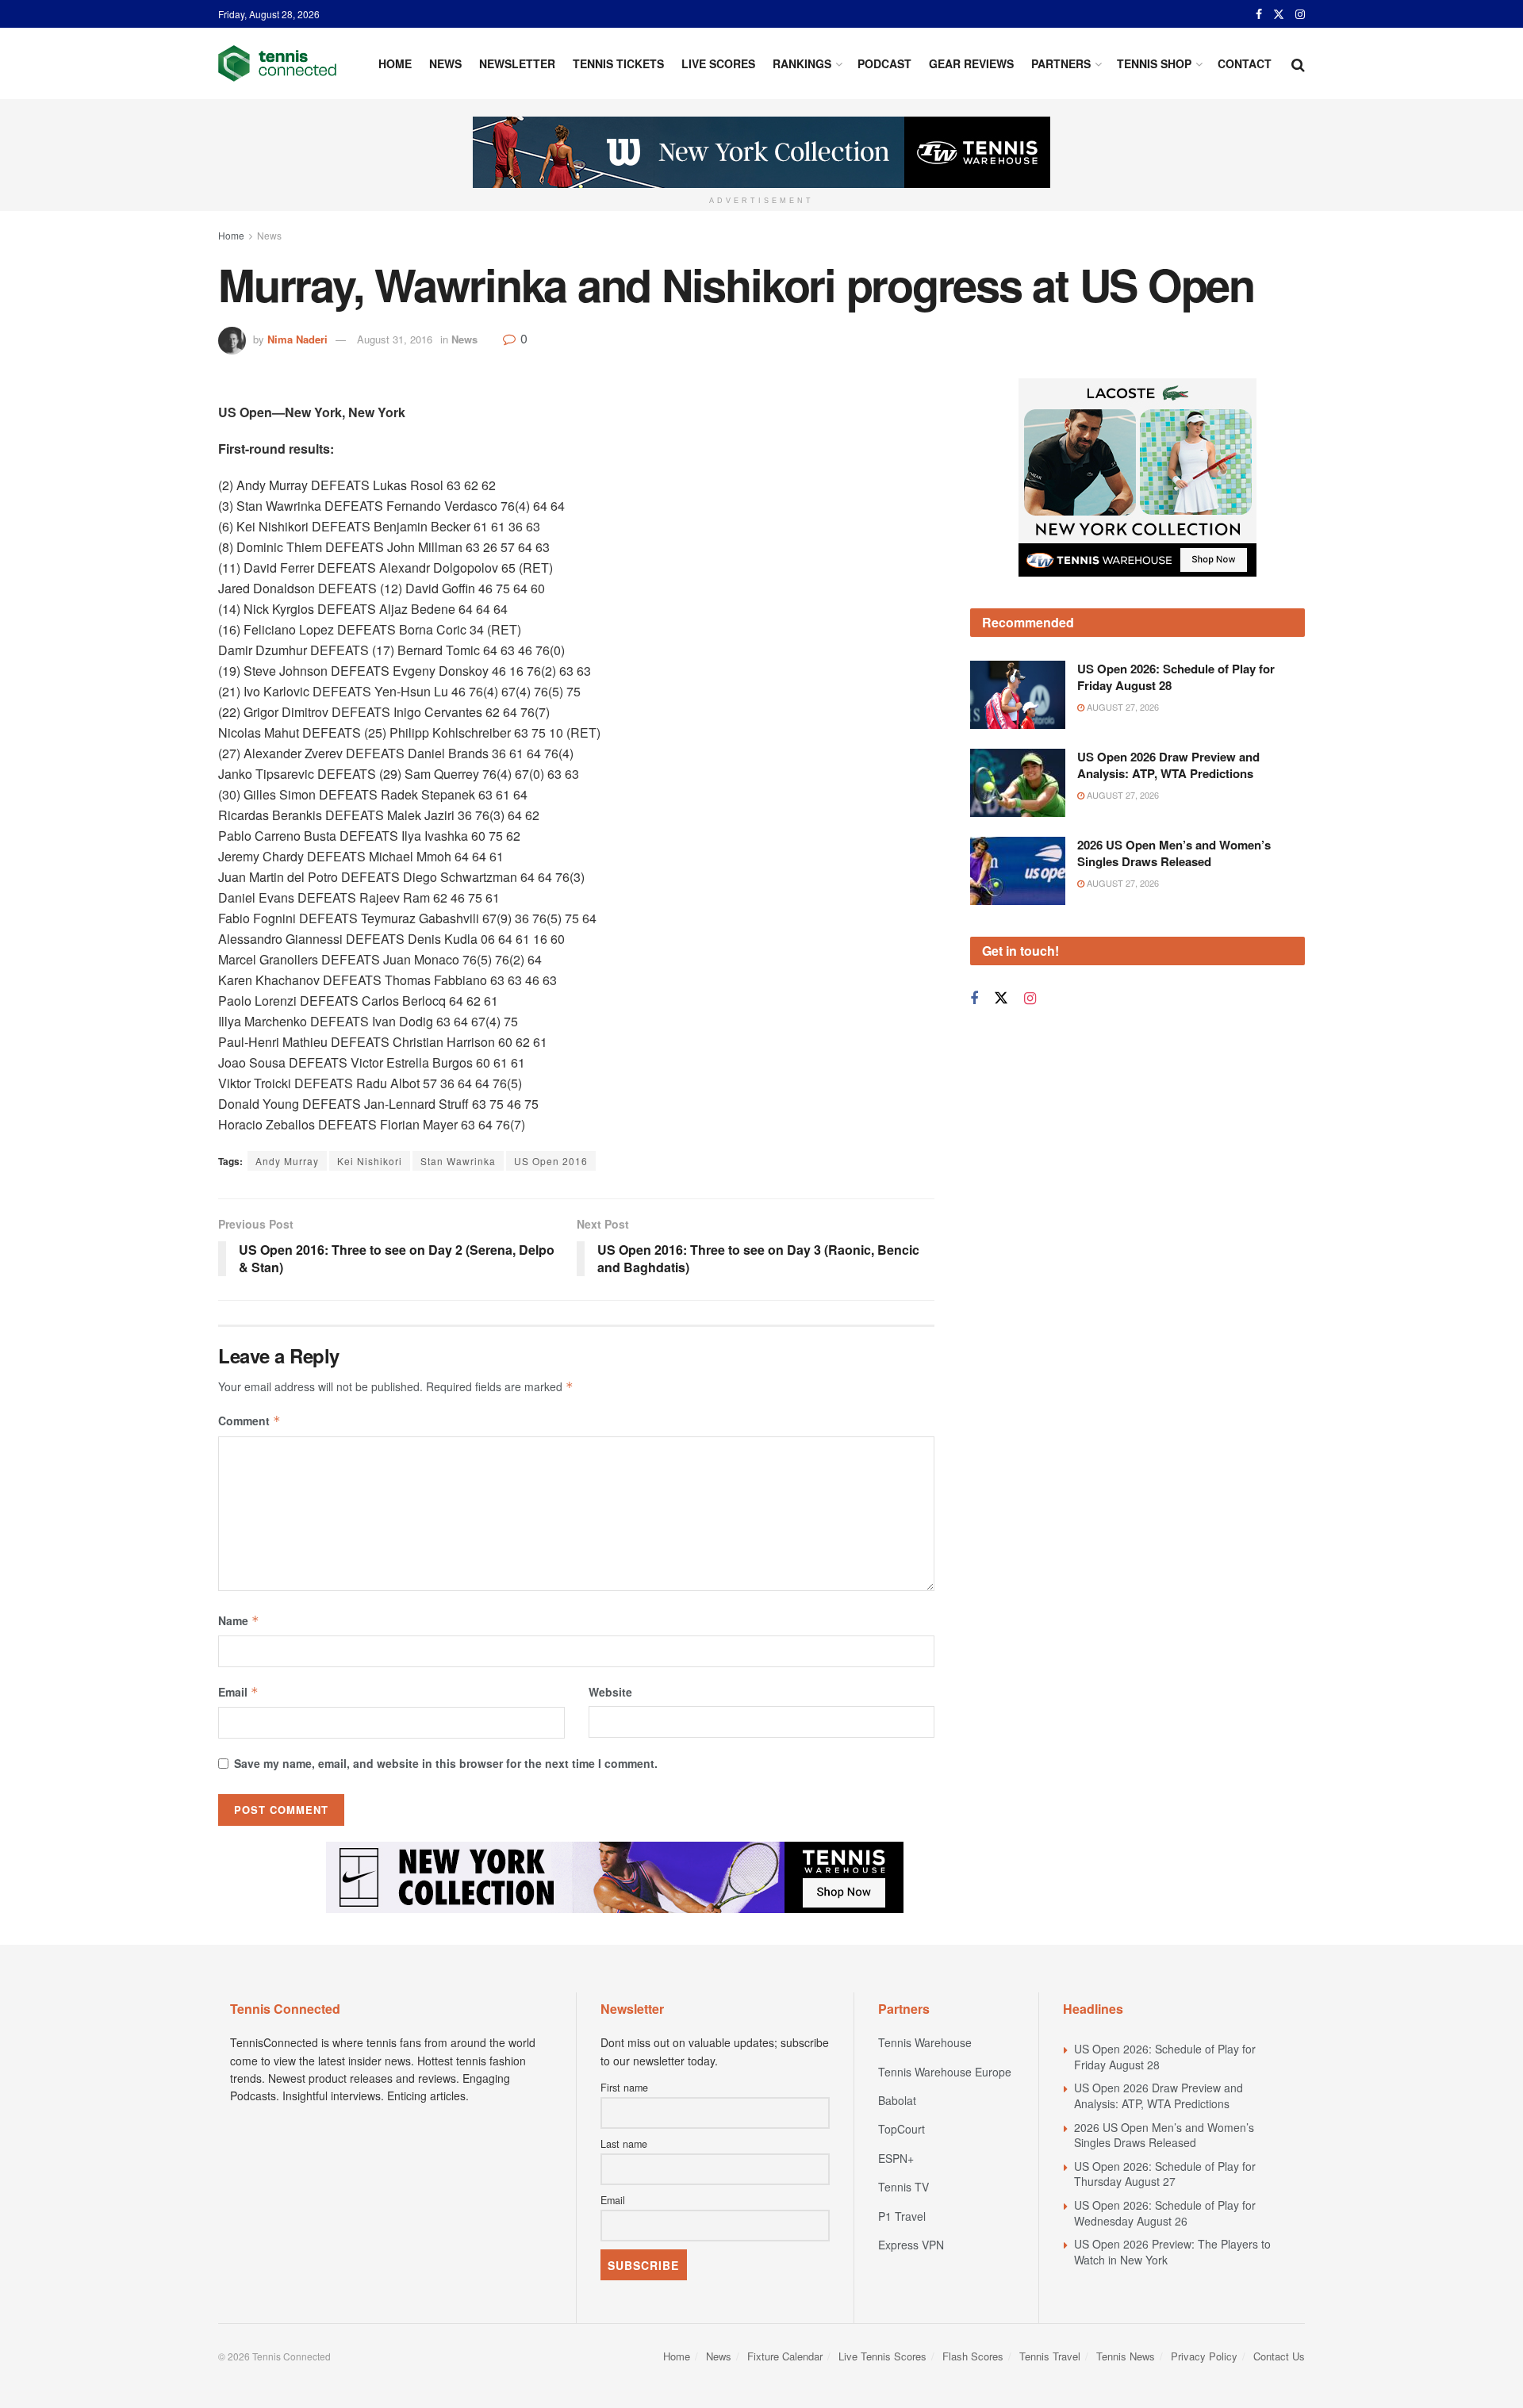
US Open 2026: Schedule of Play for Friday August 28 (1176, 677)
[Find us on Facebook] (1259, 14)
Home (395, 63)
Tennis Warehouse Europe (945, 2072)
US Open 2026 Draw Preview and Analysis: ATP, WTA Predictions (1168, 765)
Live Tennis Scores (882, 2356)
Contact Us (1279, 2356)
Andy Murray (287, 1161)
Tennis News (1126, 2356)
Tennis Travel (1050, 2356)
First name (624, 2088)
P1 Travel (902, 2216)
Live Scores (718, 63)
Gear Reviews (971, 63)
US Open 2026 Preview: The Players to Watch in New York (1172, 2252)
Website (610, 1692)
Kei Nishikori (370, 1161)
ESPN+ (896, 2158)
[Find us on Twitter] (1279, 14)
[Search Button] (1298, 63)
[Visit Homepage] (277, 63)
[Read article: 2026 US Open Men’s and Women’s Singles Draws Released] (1018, 871)
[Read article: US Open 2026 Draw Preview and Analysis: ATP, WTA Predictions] (1018, 783)
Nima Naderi (297, 339)
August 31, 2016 (395, 339)
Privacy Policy (1204, 2356)
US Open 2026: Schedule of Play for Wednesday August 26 (1165, 2213)
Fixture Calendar (785, 2356)
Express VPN (911, 2245)
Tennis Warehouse (925, 2042)
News (445, 63)
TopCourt (902, 2129)
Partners (1061, 63)
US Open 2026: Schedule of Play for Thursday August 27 (1165, 2174)
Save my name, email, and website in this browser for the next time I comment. (446, 1763)
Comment (249, 1421)
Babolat (897, 2100)
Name (239, 1620)
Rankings (802, 63)
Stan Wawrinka (458, 1161)
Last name (624, 2144)
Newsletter (517, 63)
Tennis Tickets (618, 63)
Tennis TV (903, 2187)
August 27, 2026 (1122, 707)
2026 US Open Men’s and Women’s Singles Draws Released (1174, 853)
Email (238, 1692)
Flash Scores (973, 2356)
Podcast (884, 63)
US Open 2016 (551, 1161)
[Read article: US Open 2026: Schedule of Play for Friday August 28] (1018, 695)
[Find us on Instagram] (1300, 14)
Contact (1245, 63)
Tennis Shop (1154, 63)
